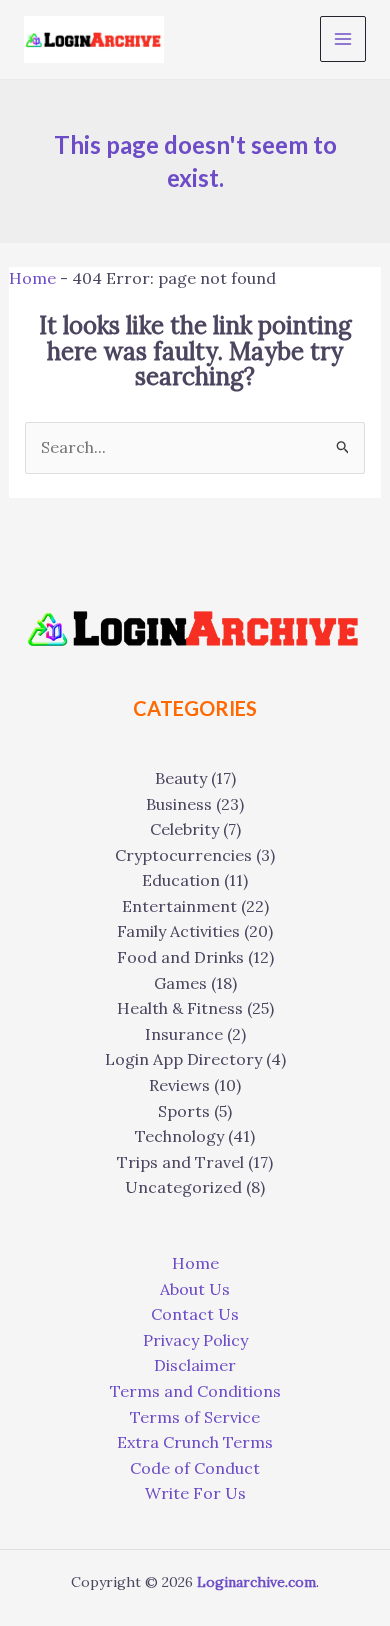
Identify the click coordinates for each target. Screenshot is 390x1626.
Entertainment (179, 906)
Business (179, 804)
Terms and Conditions (195, 1391)
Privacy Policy (195, 1340)
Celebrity (184, 829)
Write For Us (195, 1493)
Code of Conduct (195, 1468)
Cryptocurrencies (183, 855)
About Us (195, 1289)
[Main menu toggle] (343, 39)
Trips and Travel (180, 1162)
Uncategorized (183, 1187)
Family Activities (178, 931)
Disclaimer (195, 1365)
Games (180, 983)
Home (32, 278)
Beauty (181, 778)
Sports (184, 1111)
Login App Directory (183, 1059)
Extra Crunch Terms (195, 1442)
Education (181, 880)
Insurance (184, 1034)
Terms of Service (195, 1417)
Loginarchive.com (256, 1582)
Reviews (179, 1085)
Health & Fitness (180, 1008)
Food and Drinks (180, 957)
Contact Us (195, 1314)
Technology (179, 1136)
